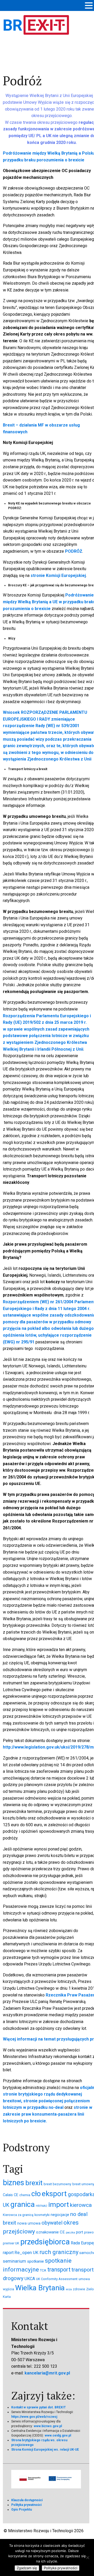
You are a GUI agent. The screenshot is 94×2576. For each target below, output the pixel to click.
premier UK (11, 2243)
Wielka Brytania (40, 2288)
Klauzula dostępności (27, 2500)
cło (36, 2194)
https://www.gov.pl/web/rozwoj (34, 2417)
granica (23, 2204)
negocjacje (60, 2215)
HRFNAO (42, 2206)
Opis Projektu (22, 2510)
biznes (14, 2183)
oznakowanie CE (50, 2232)
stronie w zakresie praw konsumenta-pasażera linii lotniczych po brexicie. (48, 2114)
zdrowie (79, 2289)
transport (59, 2270)
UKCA (30, 2279)
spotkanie (36, 2261)
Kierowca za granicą (18, 2215)
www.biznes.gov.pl (48, 2426)
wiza (69, 2289)
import (59, 2204)
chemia (25, 2195)
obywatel (52, 2223)
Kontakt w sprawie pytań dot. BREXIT (39, 2407)
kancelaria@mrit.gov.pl (47, 2373)
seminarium (14, 2261)
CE (16, 2195)
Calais (8, 2195)
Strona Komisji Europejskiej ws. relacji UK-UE (45, 2450)
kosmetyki (42, 2215)
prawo (89, 2232)
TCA (43, 2270)
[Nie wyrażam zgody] (87, 2557)
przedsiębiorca (45, 2242)
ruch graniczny (59, 2252)
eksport (54, 2194)
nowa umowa (29, 2223)
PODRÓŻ (74, 551)
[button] (89, 6)
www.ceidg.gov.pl (58, 2435)
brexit (34, 2183)
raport (8, 2253)
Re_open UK (27, 2252)
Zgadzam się (27, 2568)
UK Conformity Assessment (57, 2279)
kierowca (81, 2205)
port (80, 2232)
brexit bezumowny (57, 2184)
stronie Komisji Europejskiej (58, 576)
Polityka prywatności (26, 2505)
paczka (70, 2233)
